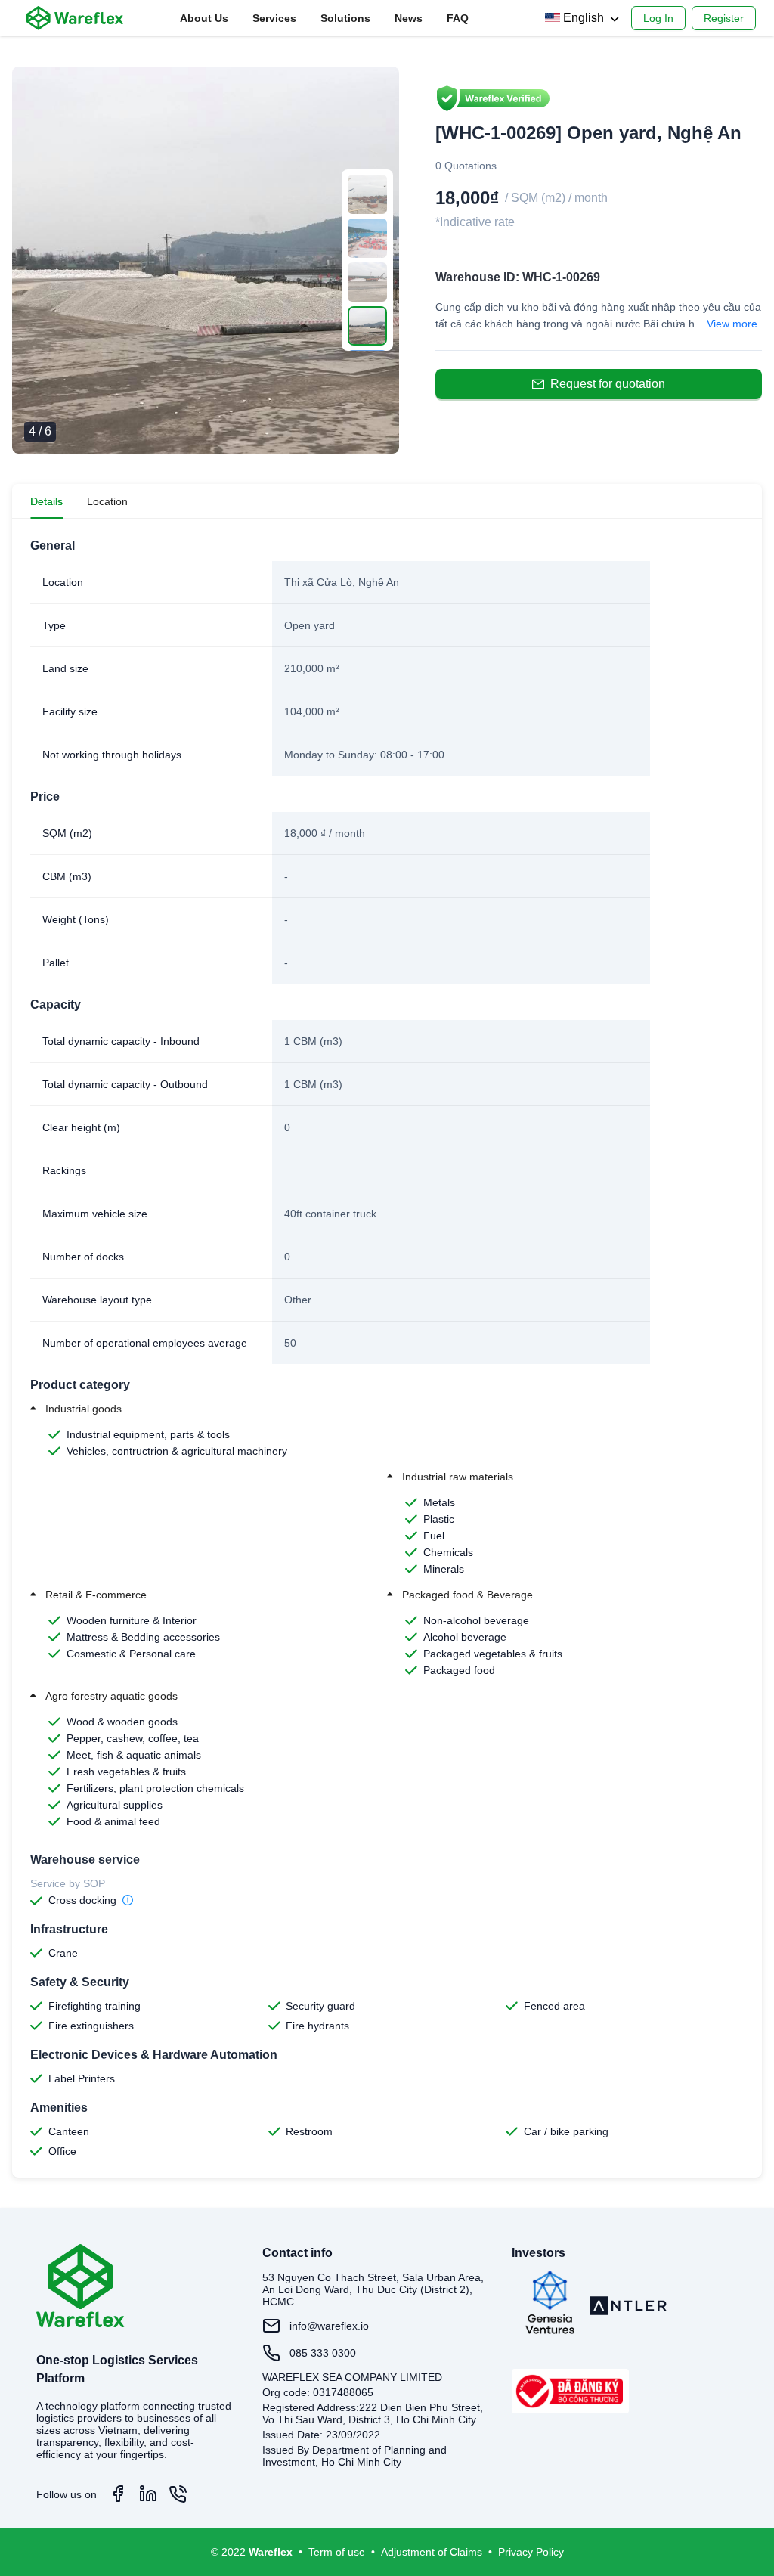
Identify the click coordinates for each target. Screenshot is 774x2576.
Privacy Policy (531, 2552)
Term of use (337, 2552)
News (409, 18)
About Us (204, 18)
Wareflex (271, 2552)
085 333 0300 (323, 2353)
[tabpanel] (387, 1348)
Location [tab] (107, 501)
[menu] (338, 19)
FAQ (458, 18)
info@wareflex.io (329, 2326)
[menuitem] (204, 18)
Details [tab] (46, 501)
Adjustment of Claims (432, 2552)
